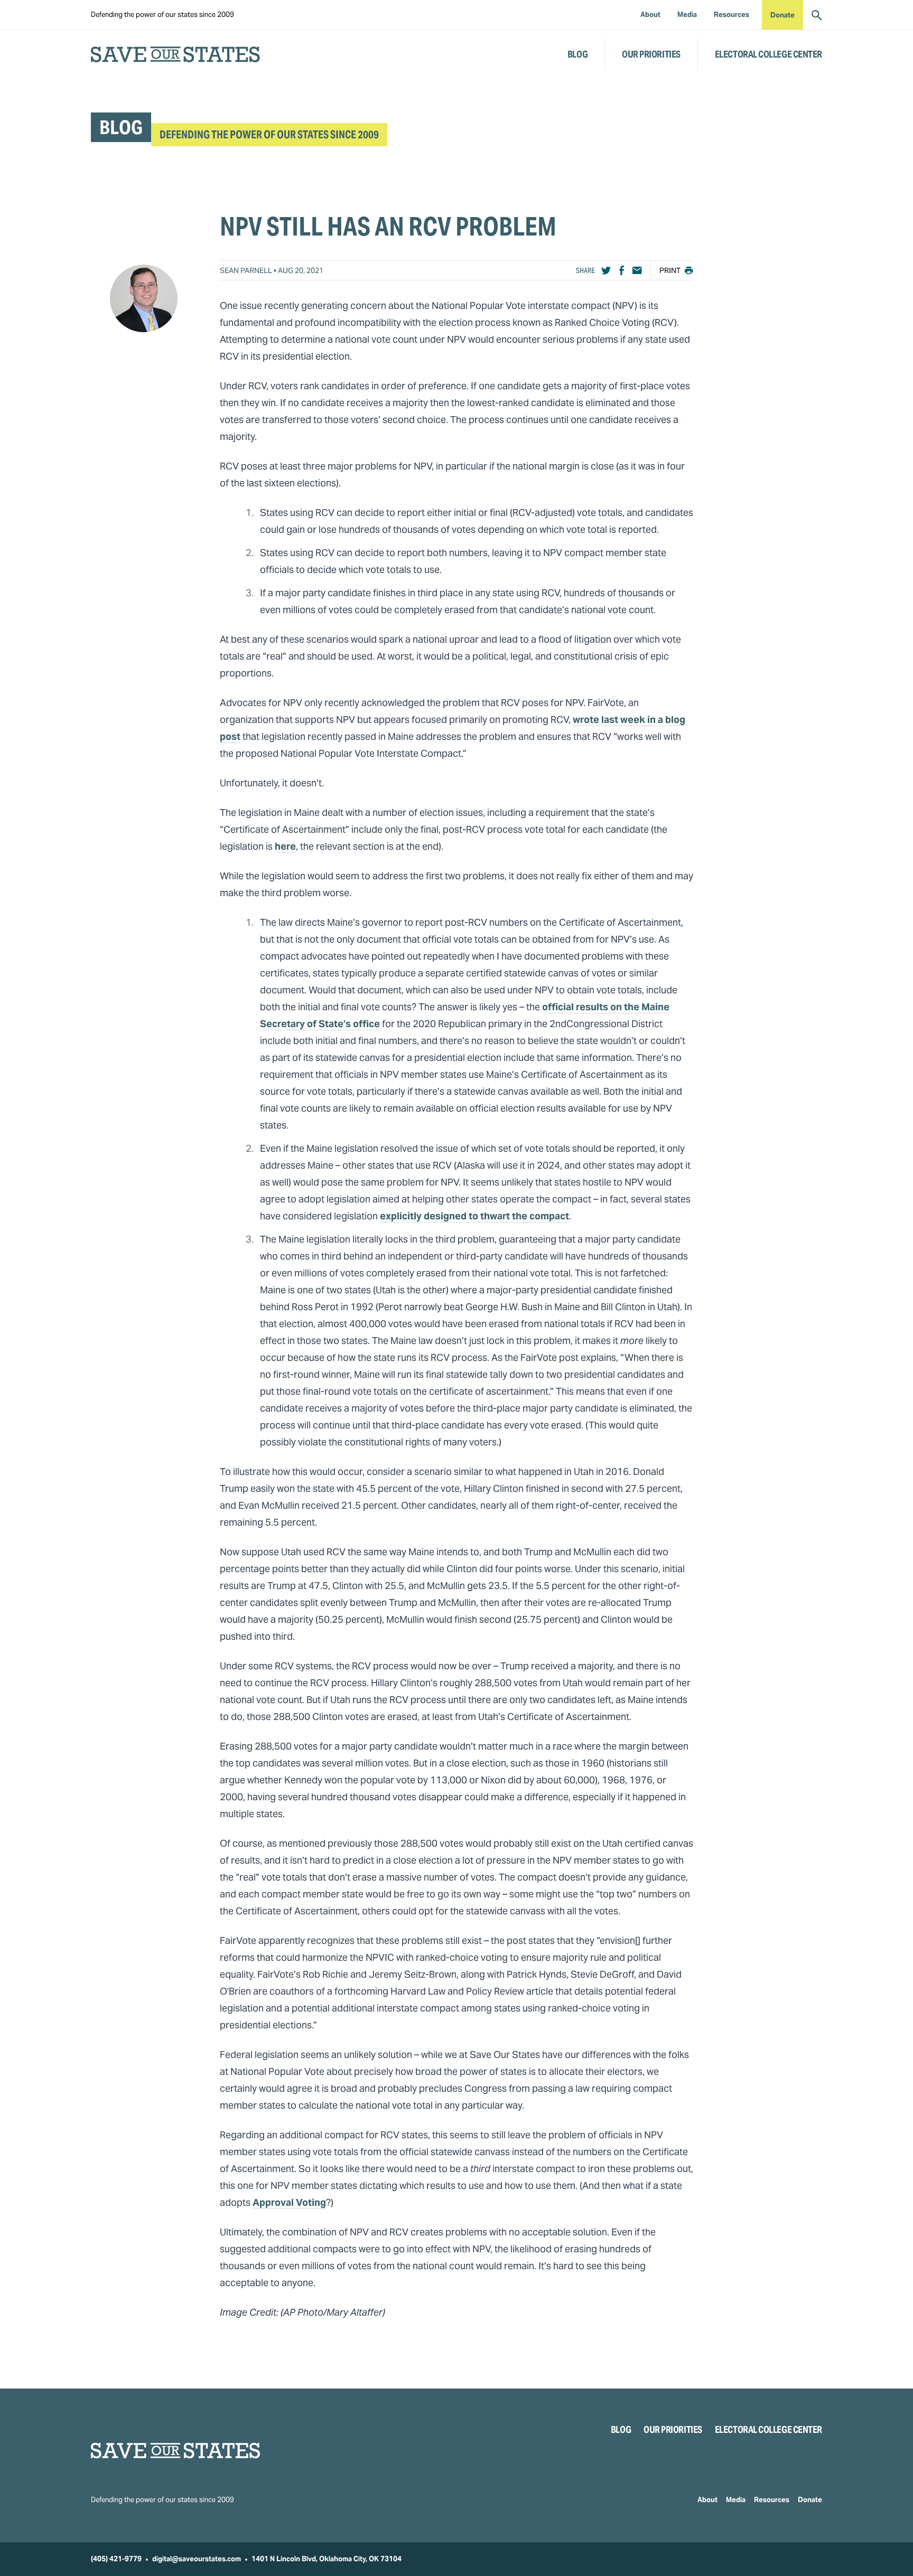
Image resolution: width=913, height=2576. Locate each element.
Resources (772, 2500)
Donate (782, 15)
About (707, 2500)
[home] (175, 54)
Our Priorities (651, 54)
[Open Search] (817, 15)
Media (736, 2500)
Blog (577, 54)
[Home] (175, 2451)
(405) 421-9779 (116, 2559)
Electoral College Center (768, 54)
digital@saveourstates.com (197, 2559)
